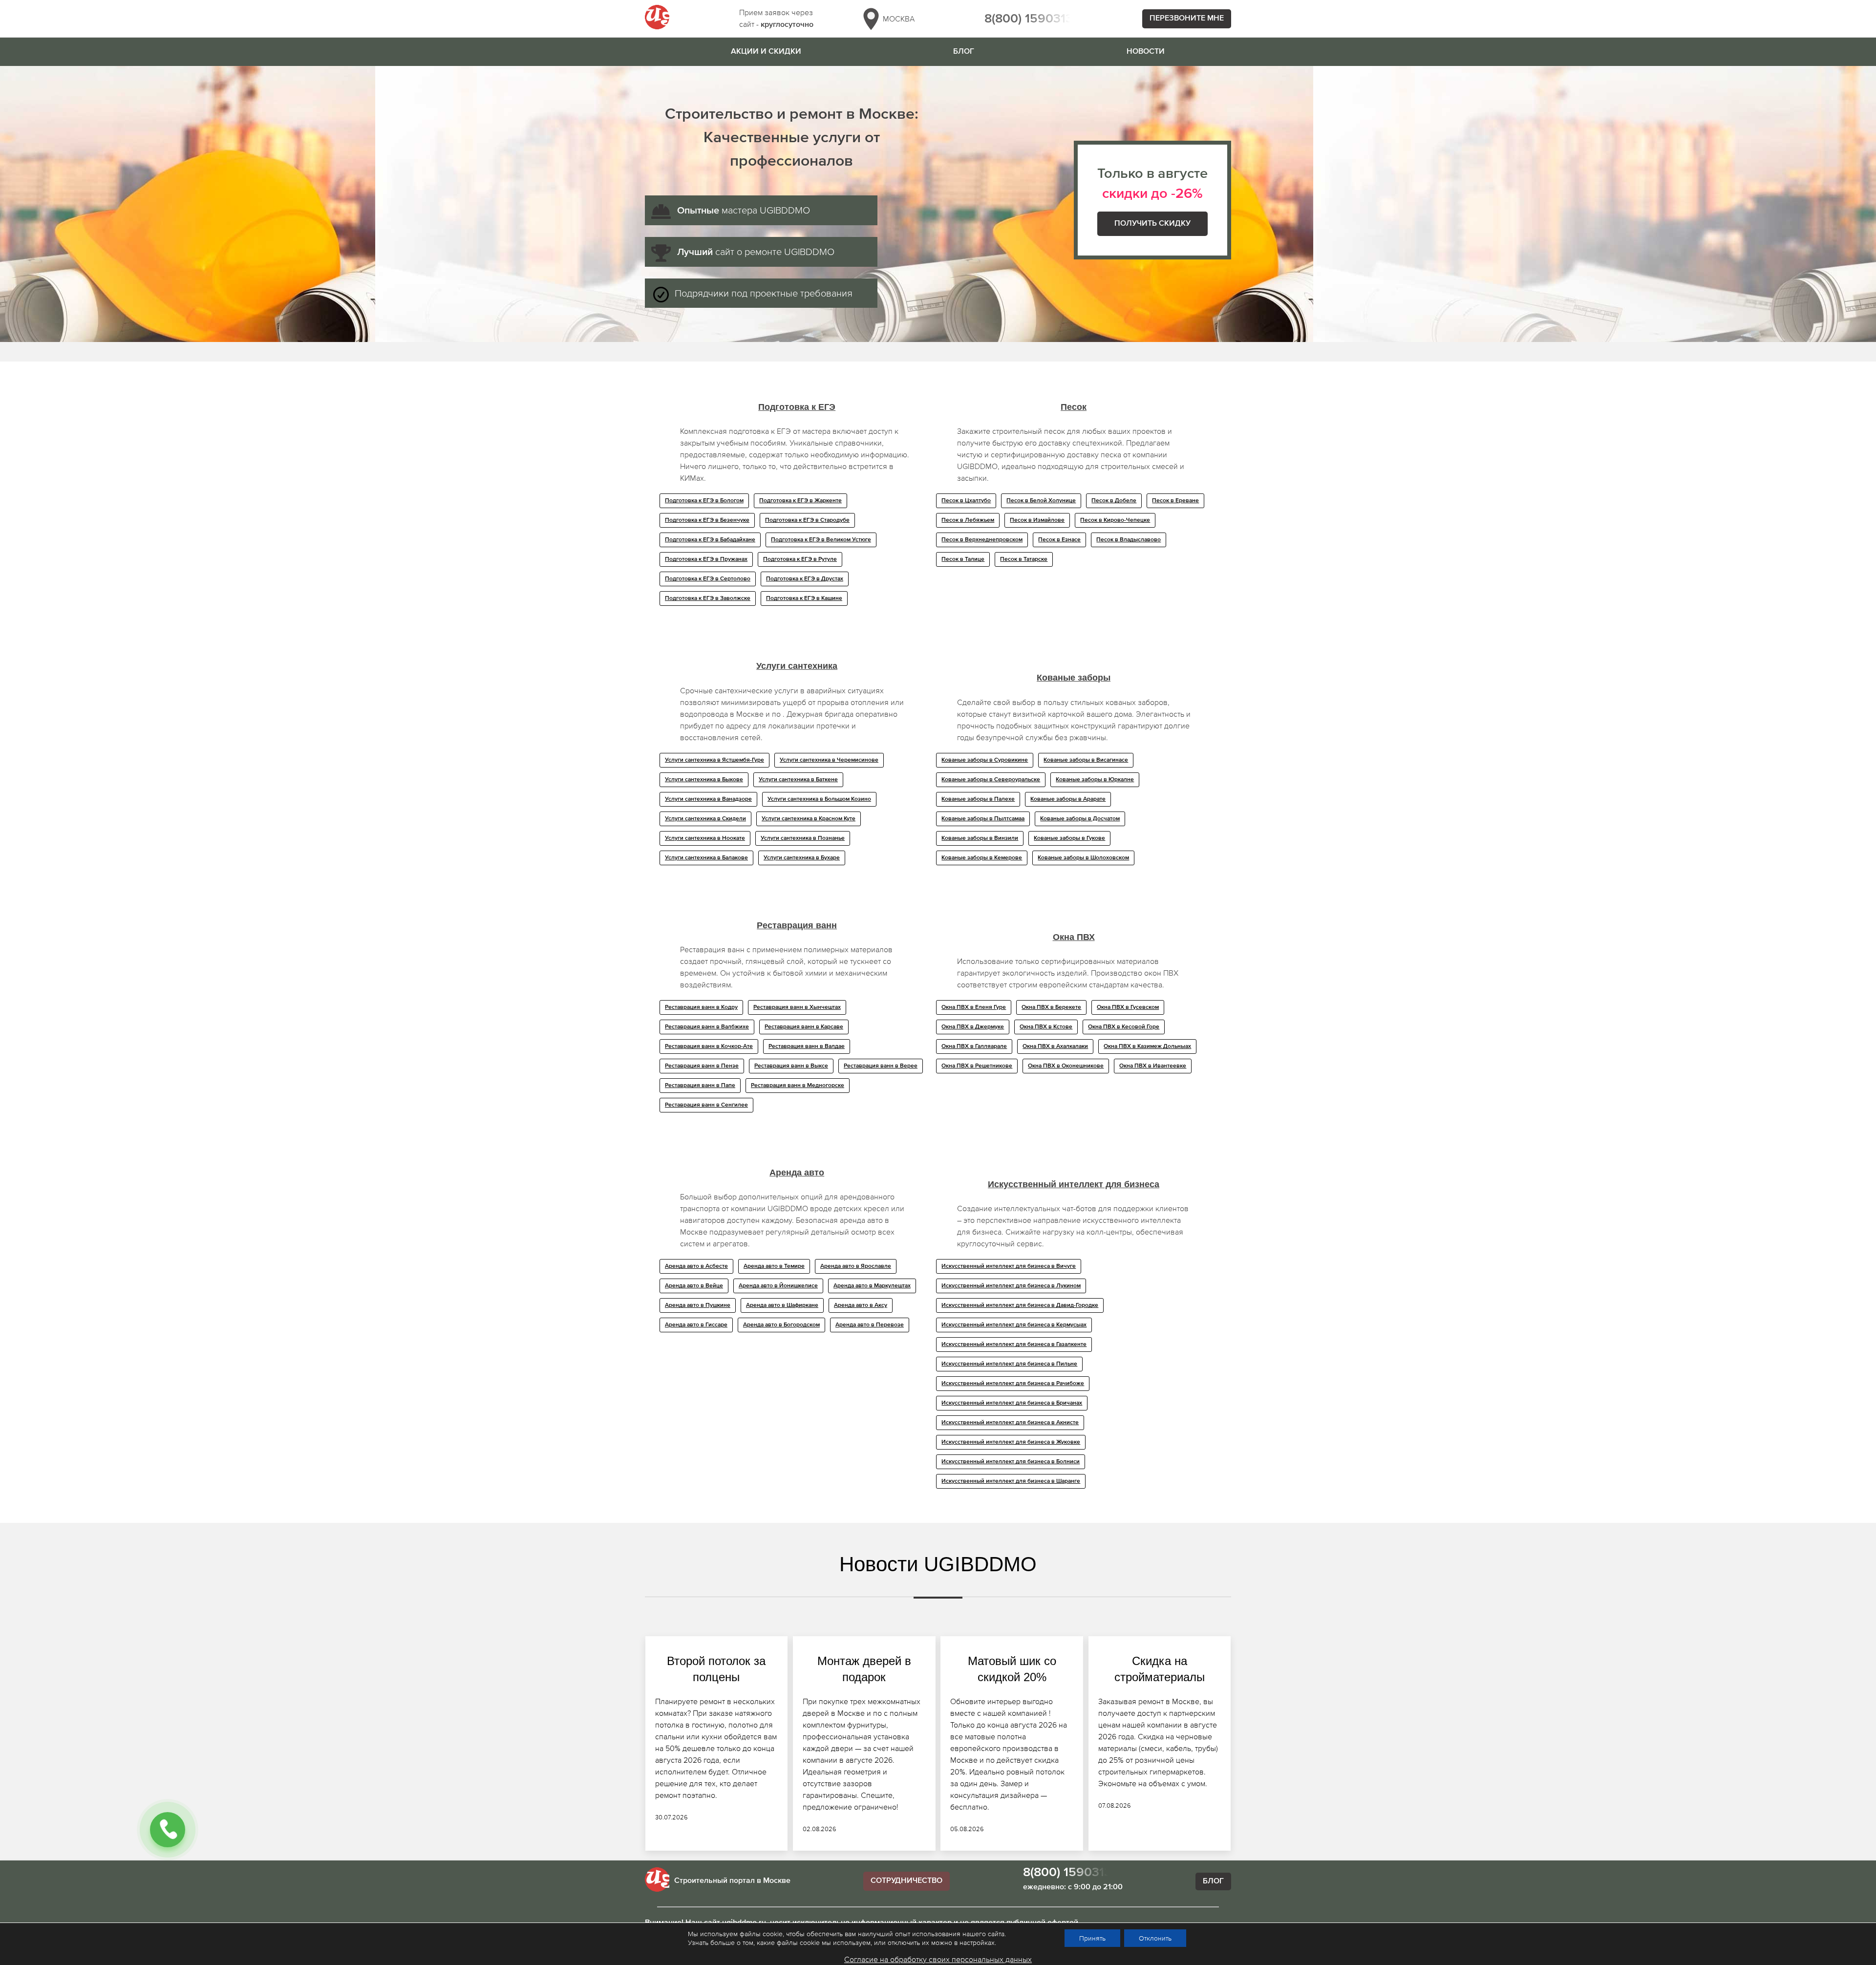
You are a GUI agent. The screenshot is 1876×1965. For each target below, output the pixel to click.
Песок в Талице (963, 559)
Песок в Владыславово (1129, 540)
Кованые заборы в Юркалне (1095, 780)
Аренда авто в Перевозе (870, 1325)
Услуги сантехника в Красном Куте (809, 819)
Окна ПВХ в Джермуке (973, 1027)
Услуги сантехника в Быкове (704, 780)
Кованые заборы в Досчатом (1080, 819)
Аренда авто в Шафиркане (782, 1305)
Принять (1092, 1938)
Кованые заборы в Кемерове (982, 858)
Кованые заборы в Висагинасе (1086, 760)
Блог (964, 52)
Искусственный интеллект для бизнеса (1074, 1184)
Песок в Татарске (1024, 559)
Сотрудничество (906, 1881)
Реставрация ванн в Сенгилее (706, 1105)
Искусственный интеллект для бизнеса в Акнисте (1010, 1423)
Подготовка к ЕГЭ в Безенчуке (707, 520)
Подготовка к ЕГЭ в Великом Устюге (821, 540)
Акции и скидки (766, 52)
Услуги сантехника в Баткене (798, 780)
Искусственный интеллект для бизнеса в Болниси (1011, 1462)
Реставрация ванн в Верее (881, 1066)
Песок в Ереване (1175, 501)
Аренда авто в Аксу (861, 1305)
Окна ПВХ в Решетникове (977, 1066)
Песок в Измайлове (1037, 520)
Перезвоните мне (1187, 19)
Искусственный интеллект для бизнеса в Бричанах (1012, 1403)
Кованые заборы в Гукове (1069, 838)
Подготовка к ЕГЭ (797, 407)
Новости (1146, 52)
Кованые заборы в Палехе (978, 799)
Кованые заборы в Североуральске (991, 780)
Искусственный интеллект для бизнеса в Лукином (1011, 1286)
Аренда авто (797, 1173)
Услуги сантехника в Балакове (706, 858)
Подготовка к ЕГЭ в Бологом (704, 501)
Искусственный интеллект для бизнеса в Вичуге (1009, 1266)
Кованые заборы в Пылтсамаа (983, 819)
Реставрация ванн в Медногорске (798, 1086)
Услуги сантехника (797, 666)
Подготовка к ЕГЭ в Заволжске (708, 598)
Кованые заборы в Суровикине (985, 760)
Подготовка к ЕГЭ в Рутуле (800, 559)
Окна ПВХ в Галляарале (974, 1047)
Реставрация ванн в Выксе (791, 1066)
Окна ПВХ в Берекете (1051, 1007)
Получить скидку (1152, 224)
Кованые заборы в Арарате (1068, 799)
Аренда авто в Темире (774, 1266)
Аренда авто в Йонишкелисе (778, 1286)
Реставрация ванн (797, 925)
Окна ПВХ (1074, 937)
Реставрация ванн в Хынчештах (797, 1007)
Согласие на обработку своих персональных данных (938, 1959)
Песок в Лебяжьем (968, 520)
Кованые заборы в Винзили (980, 838)
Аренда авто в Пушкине (698, 1305)
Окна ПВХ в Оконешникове (1066, 1066)
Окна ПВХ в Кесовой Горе (1124, 1027)
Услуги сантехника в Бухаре (802, 858)
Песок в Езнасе (1059, 540)
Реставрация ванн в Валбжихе (707, 1027)
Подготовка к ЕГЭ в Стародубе (807, 520)
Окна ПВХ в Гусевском (1128, 1007)
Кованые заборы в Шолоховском (1083, 858)
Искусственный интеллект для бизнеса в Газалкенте (1014, 1345)
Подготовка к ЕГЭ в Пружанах (706, 559)
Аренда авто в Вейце (694, 1286)
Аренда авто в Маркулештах (872, 1286)
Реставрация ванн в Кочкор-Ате (709, 1047)
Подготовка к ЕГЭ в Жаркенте (800, 501)
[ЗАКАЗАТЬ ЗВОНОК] (168, 1830)
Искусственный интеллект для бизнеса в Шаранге (1011, 1481)
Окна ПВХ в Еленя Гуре (974, 1007)
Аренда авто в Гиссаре (696, 1325)
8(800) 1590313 (1029, 19)
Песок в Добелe (1114, 501)
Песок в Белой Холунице (1041, 501)
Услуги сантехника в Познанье (803, 838)
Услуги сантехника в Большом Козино (819, 799)
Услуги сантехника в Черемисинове (829, 760)
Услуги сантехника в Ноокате (705, 838)
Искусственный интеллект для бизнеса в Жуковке (1011, 1442)
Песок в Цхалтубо (966, 501)
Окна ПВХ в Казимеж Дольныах (1147, 1047)
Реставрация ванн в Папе (700, 1086)
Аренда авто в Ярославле (856, 1266)
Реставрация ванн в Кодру (701, 1007)
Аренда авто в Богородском (781, 1325)
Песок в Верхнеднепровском (982, 540)
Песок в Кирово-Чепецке (1115, 520)
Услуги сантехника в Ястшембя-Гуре (714, 760)
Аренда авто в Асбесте (696, 1266)
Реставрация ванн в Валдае (807, 1047)
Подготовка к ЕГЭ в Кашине (804, 598)
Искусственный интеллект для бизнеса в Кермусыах (1014, 1325)
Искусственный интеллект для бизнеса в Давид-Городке (1020, 1305)
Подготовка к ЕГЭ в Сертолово (708, 579)
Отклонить (1155, 1938)
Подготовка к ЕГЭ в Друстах (805, 579)
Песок (1074, 407)
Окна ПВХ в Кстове (1046, 1027)
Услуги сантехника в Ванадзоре (708, 799)
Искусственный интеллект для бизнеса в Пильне (1009, 1364)
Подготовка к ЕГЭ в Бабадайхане (710, 540)
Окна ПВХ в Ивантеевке (1153, 1066)
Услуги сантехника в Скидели (705, 819)
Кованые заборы (1074, 678)
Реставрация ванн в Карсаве (804, 1027)
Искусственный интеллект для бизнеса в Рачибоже (1013, 1384)
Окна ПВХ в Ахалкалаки (1055, 1047)
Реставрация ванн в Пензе (702, 1066)
